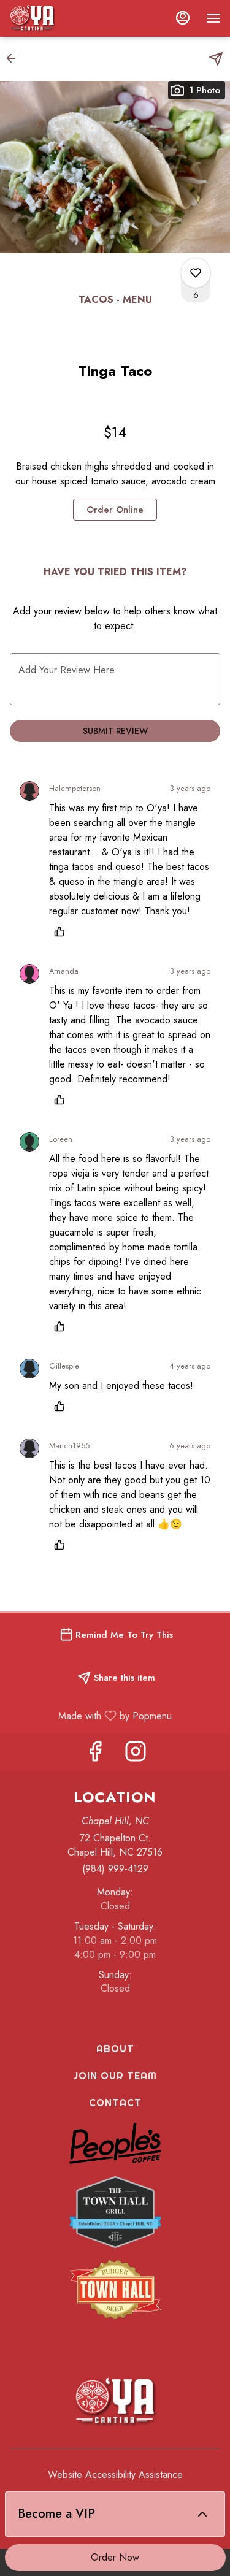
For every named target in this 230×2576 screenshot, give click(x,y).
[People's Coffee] (115, 2142)
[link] (115, 510)
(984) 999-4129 (115, 1869)
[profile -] (183, 18)
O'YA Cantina (115, 2402)
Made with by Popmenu (90, 1715)
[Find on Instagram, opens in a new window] (136, 1755)
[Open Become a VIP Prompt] (202, 2514)
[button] (15, 58)
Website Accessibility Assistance (115, 2475)
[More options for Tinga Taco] (196, 273)
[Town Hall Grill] (115, 2211)
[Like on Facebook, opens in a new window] (95, 1755)
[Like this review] (63, 931)
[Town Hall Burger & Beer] (115, 2288)
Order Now (115, 2557)
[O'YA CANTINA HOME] (64, 18)
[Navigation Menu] (213, 18)
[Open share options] (216, 59)
